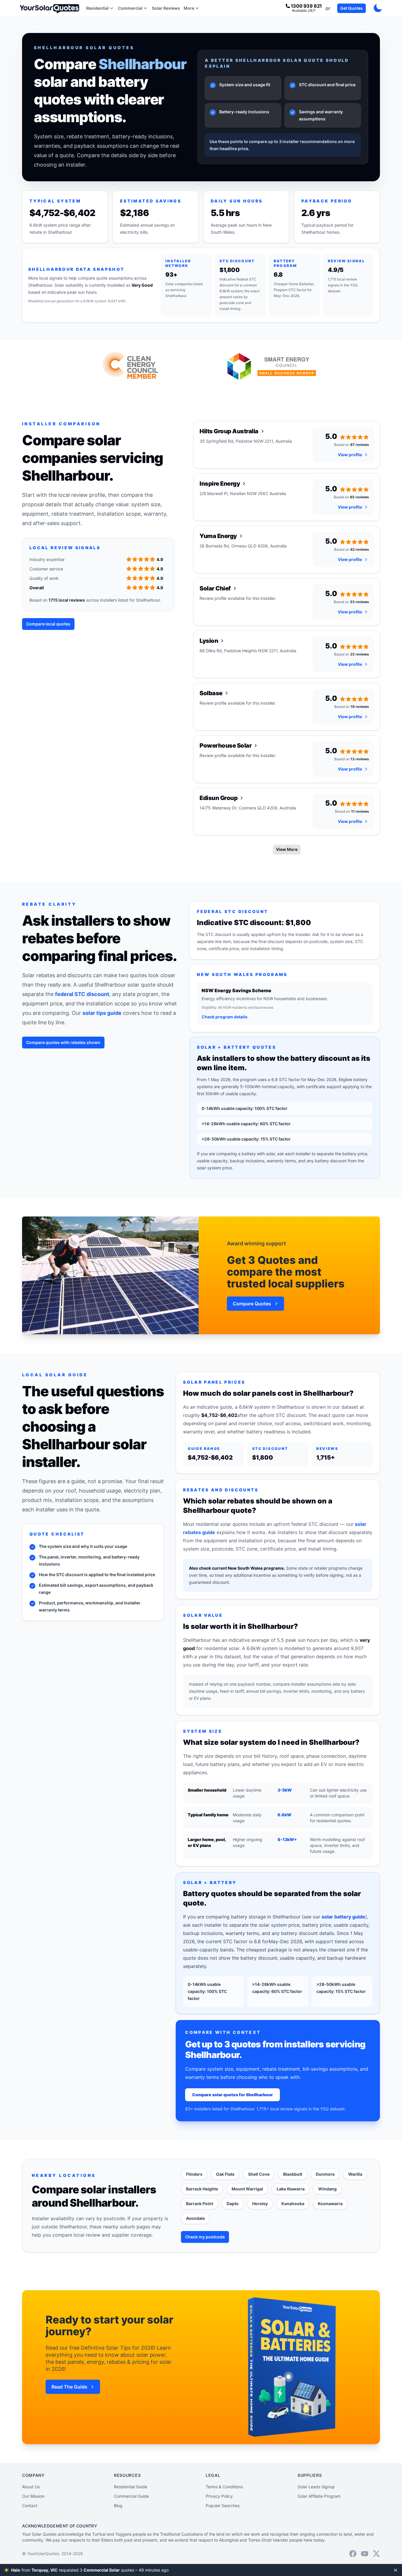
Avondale (195, 2218)
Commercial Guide (131, 2496)
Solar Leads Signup (316, 2487)
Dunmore (325, 2174)
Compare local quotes (48, 624)
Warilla (355, 2174)
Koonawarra (330, 2204)
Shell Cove (259, 2174)
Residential (97, 8)
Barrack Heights (202, 2189)
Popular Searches (223, 2506)
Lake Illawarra (291, 2189)
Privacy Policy (219, 2496)
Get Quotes (352, 8)
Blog (118, 2506)
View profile (350, 455)
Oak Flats (225, 2174)
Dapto (233, 2204)
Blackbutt (293, 2174)
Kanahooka (293, 2204)
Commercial (130, 8)
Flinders (194, 2174)
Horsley (260, 2204)
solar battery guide (343, 1917)
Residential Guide (131, 2487)
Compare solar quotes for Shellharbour (232, 2095)
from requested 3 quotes (90, 2570)
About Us (31, 2487)
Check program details (225, 1017)
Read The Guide (69, 2387)
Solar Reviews (166, 8)
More (189, 8)
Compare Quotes (252, 1304)
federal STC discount (82, 994)
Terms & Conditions (224, 2487)
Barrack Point (200, 2204)
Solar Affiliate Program (319, 2496)
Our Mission (33, 2496)
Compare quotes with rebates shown (63, 1042)
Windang (327, 2189)
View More (287, 849)
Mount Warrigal (247, 2189)
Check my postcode (205, 2237)
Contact (30, 2506)
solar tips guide (102, 1013)
